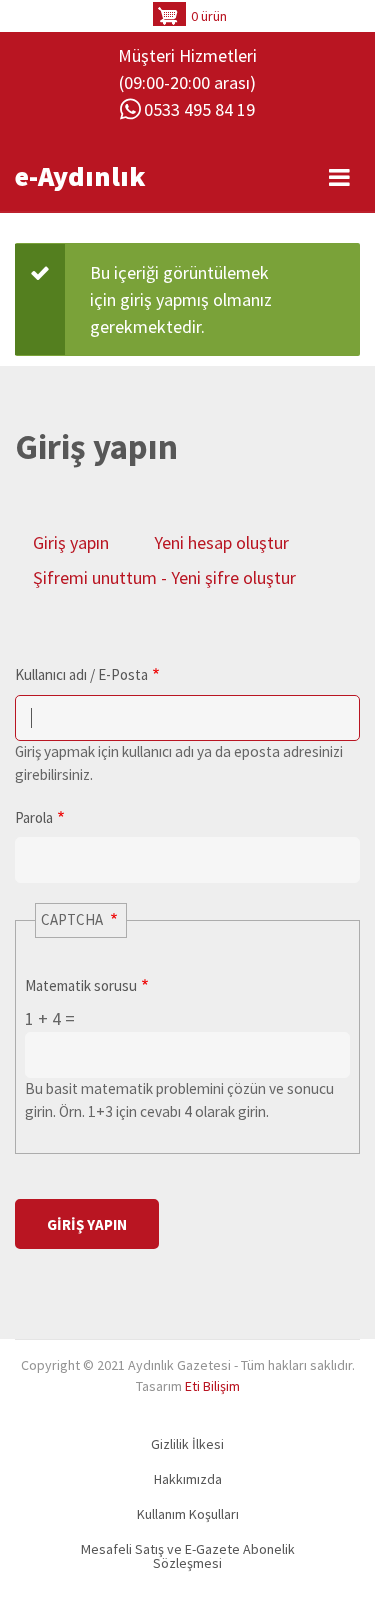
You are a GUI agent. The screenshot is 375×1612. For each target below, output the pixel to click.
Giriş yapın (71, 542)
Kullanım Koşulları (188, 1514)
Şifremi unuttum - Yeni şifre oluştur (164, 577)
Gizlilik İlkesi (187, 1444)
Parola (34, 817)
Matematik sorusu (81, 985)
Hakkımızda (188, 1479)
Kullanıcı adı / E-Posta (81, 674)
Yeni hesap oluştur (221, 542)
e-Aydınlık (80, 176)
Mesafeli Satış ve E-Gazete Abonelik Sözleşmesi (188, 1556)
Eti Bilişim (212, 1386)
